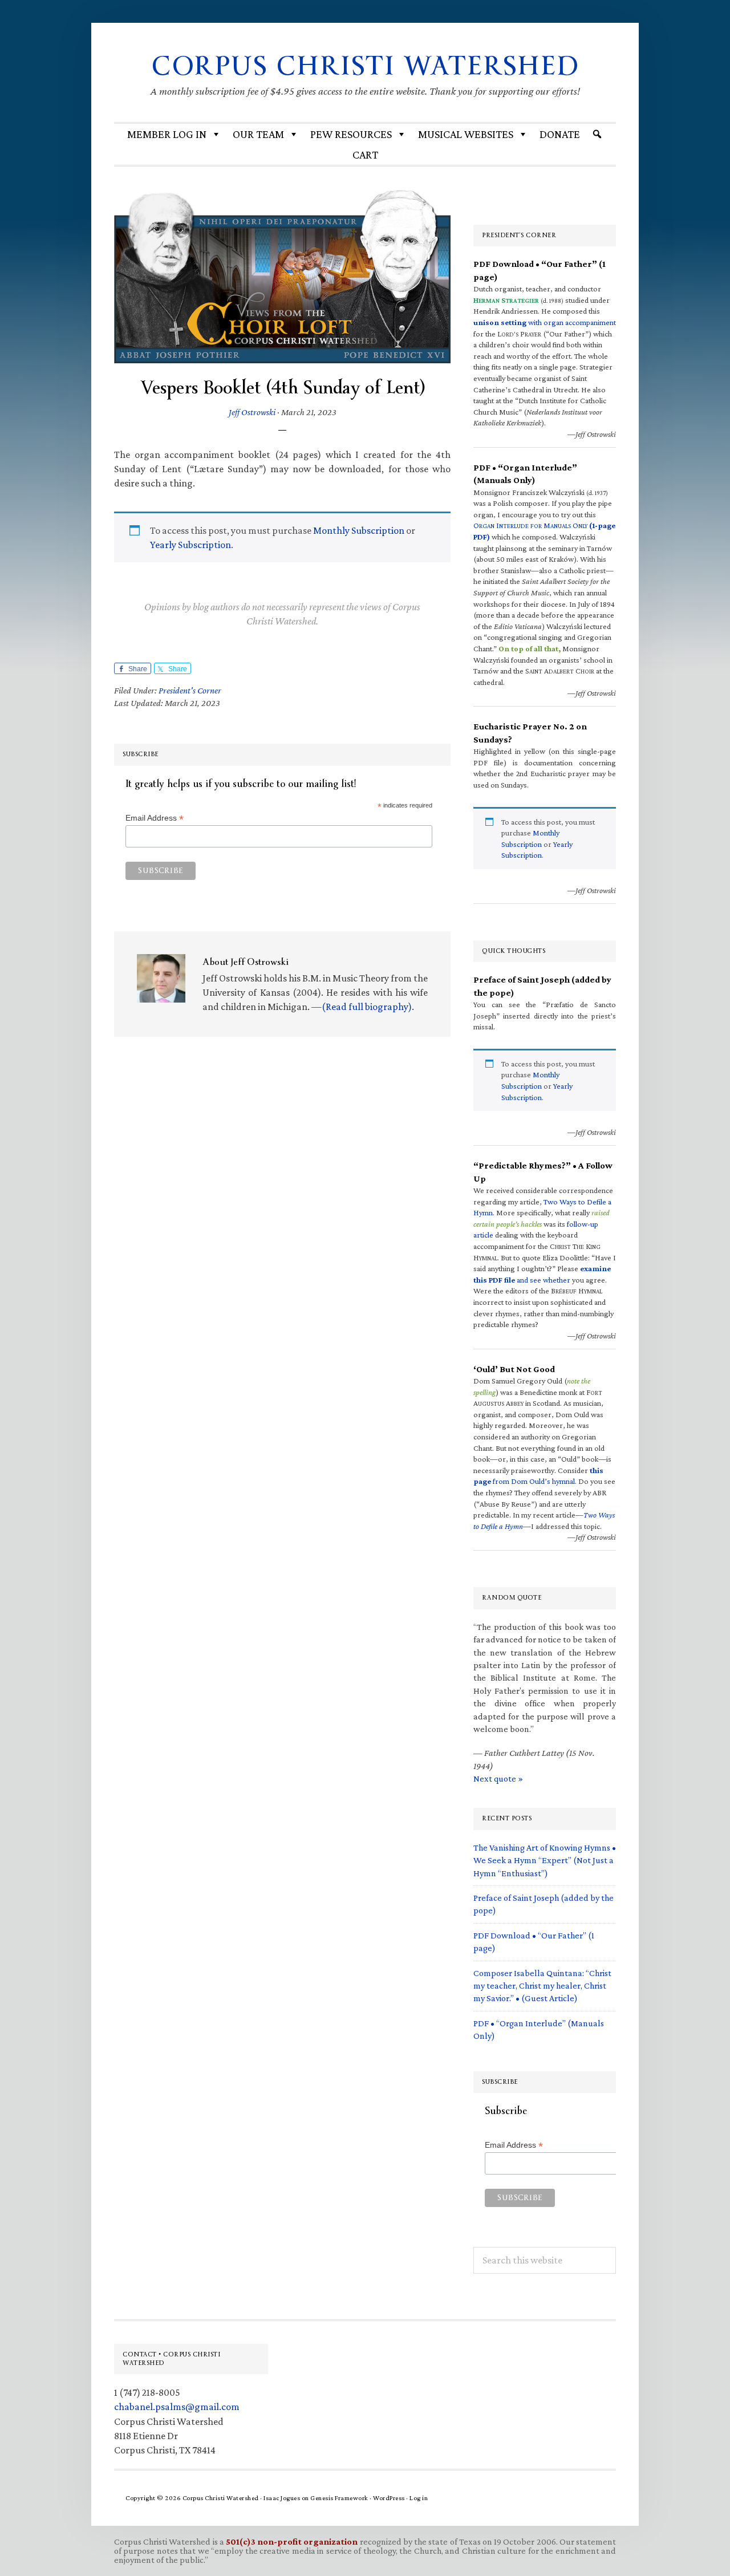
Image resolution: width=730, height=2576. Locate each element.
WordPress (389, 2498)
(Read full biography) (367, 1007)
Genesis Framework (339, 2498)
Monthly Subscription (359, 530)
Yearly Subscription (190, 545)
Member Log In (167, 134)
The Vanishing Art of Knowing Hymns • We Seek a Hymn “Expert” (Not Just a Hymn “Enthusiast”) (545, 1860)
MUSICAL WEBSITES (466, 134)
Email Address (155, 818)
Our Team (258, 134)
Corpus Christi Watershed (365, 66)
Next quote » (498, 1778)
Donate (560, 134)
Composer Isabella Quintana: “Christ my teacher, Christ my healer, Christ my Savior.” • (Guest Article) (542, 1986)
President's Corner (190, 690)
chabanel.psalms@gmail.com (177, 2407)
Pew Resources (351, 134)
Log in (419, 2498)
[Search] (597, 134)
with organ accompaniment (545, 322)
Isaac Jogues (282, 2498)
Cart (365, 155)
